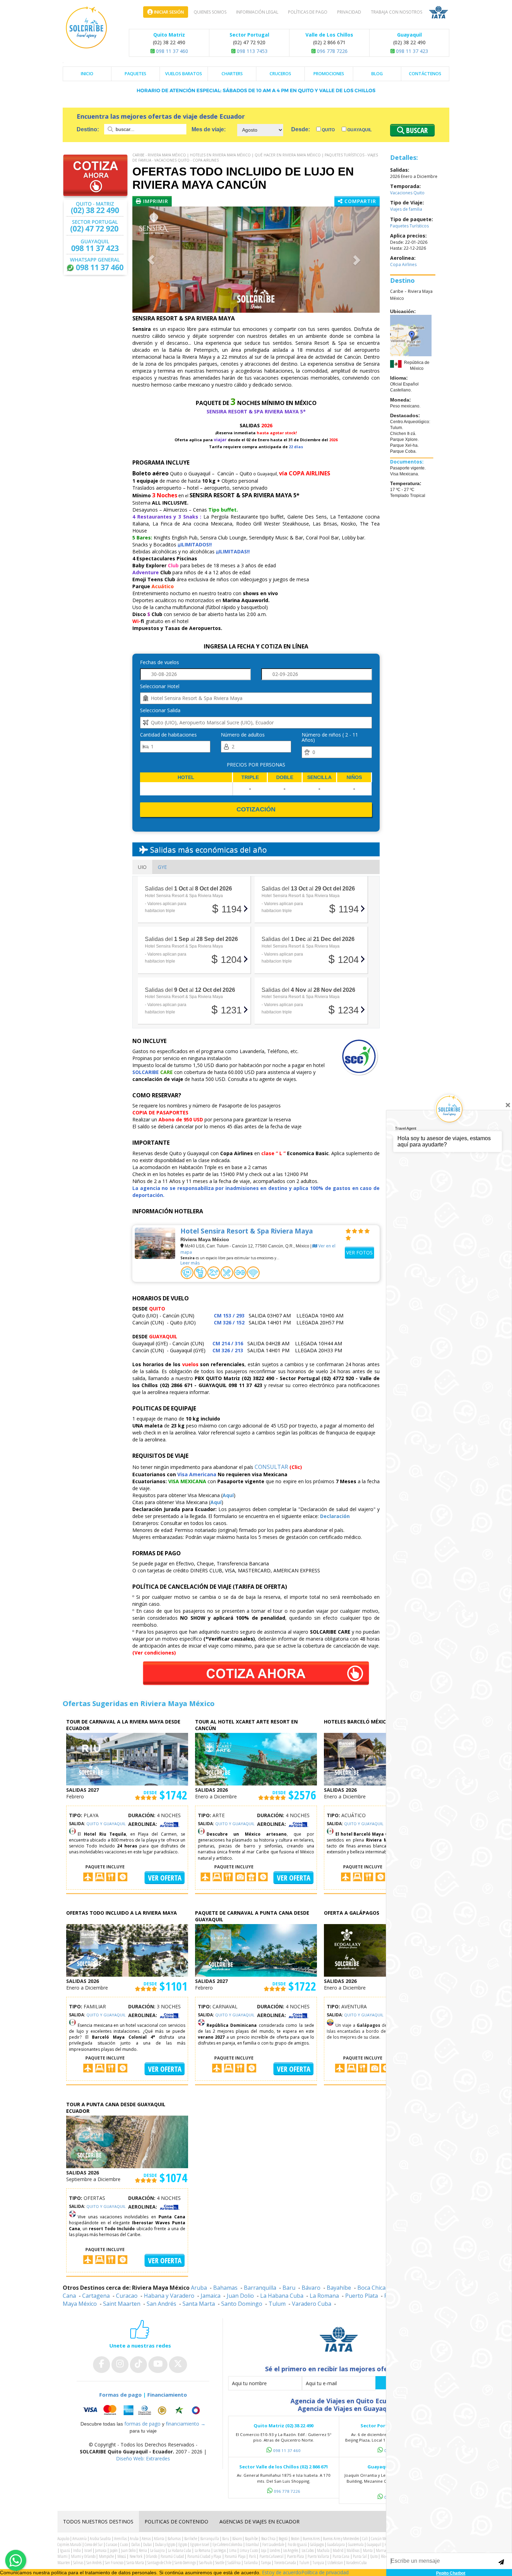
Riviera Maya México (167, 155)
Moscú (122, 2556)
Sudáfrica (234, 2563)
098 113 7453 (251, 51)
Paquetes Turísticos (344, 155)
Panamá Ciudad (172, 2556)
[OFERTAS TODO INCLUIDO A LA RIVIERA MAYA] (127, 1950)
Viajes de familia (406, 209)
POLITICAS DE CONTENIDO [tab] (176, 2521)
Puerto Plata (362, 2296)
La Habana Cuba (282, 2296)
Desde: (301, 129)
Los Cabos (308, 2550)
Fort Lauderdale (273, 2544)
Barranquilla (260, 2288)
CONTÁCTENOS (425, 74)
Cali (365, 2539)
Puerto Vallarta (318, 2556)
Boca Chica (371, 2288)
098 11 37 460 (171, 51)
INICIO (87, 74)
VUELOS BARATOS (184, 74)
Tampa (266, 2563)
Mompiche (106, 2556)
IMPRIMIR (155, 201)
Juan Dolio (240, 2296)
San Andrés (161, 2304)
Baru (289, 2288)
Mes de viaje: (209, 129)
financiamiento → (186, 2424)
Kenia (143, 2550)
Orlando (152, 2556)
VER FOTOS (359, 1252)
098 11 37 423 (411, 51)
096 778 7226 (332, 51)
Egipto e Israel (200, 2544)
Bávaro (311, 2288)
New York (136, 2556)
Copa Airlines (206, 160)
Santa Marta (199, 2304)
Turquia (318, 2563)
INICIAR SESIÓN (168, 12)
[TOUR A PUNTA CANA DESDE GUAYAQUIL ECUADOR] (127, 2141)
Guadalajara (336, 2544)
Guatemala (356, 2544)
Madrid (338, 2550)
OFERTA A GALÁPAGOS (352, 1913)
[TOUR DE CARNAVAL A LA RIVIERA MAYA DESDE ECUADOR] (127, 1758)
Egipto (183, 2544)
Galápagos (317, 2544)
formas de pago (142, 2424)
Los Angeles (291, 2550)
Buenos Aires (311, 2539)
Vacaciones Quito (172, 160)
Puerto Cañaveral (271, 2556)
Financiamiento (167, 2395)
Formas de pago (121, 2395)
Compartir (359, 201)
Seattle (220, 2563)
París (253, 2556)
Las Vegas (220, 2550)
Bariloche (191, 2539)
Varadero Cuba (312, 2304)
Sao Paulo (205, 2563)
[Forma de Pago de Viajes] (143, 2410)
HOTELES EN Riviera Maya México (220, 155)
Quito (328, 130)
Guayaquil (359, 130)
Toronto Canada (285, 2563)
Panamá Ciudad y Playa (204, 2556)
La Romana (324, 2296)
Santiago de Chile (159, 2563)
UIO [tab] (142, 867)
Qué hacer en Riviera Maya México (288, 155)
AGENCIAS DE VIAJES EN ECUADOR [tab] (259, 2521)
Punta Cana (341, 2556)
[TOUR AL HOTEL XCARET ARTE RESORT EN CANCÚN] (256, 1758)
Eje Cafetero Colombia (227, 2544)
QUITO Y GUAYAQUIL (106, 1824)
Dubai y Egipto (165, 2544)
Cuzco (124, 2544)
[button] (151, 260)
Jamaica (211, 2296)
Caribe (138, 155)
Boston (295, 2539)
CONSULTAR (271, 1467)
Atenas (146, 2539)
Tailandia (251, 2563)
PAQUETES (135, 74)
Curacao (127, 2296)
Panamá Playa (235, 2556)
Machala (323, 2550)
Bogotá (283, 2539)
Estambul (252, 2544)
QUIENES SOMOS (210, 12)
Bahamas (225, 2288)
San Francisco (114, 2563)
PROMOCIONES (329, 74)
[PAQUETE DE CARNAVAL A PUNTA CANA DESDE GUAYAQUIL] (256, 1950)
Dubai (148, 2544)
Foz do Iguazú (297, 2544)
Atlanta (159, 2539)
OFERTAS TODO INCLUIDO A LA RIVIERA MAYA (122, 1913)
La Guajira (157, 2550)
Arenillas (121, 2539)
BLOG (377, 74)
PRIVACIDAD (349, 12)
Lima (233, 2550)
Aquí (228, 1495)
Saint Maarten (122, 2304)
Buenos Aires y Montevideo (341, 2539)
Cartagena (96, 2296)
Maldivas (353, 2550)
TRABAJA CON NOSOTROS (397, 12)
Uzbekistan (335, 2563)
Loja (264, 2550)
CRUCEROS (280, 74)
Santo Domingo (242, 2304)
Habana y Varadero (169, 2296)
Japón (114, 2550)
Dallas (136, 2544)
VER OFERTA (165, 1878)
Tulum (277, 2304)
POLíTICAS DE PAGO (308, 12)
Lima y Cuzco (249, 2550)
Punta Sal (360, 2556)
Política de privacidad (325, 2572)
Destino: (88, 129)
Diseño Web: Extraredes (143, 2458)
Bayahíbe (339, 2288)
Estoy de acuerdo (282, 2572)
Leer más (190, 1263)
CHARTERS (232, 74)
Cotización (256, 809)
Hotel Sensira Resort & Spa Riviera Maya (247, 1231)
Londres (275, 2550)
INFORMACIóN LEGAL (257, 12)
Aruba (199, 2288)
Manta (368, 2550)
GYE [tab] (162, 867)
